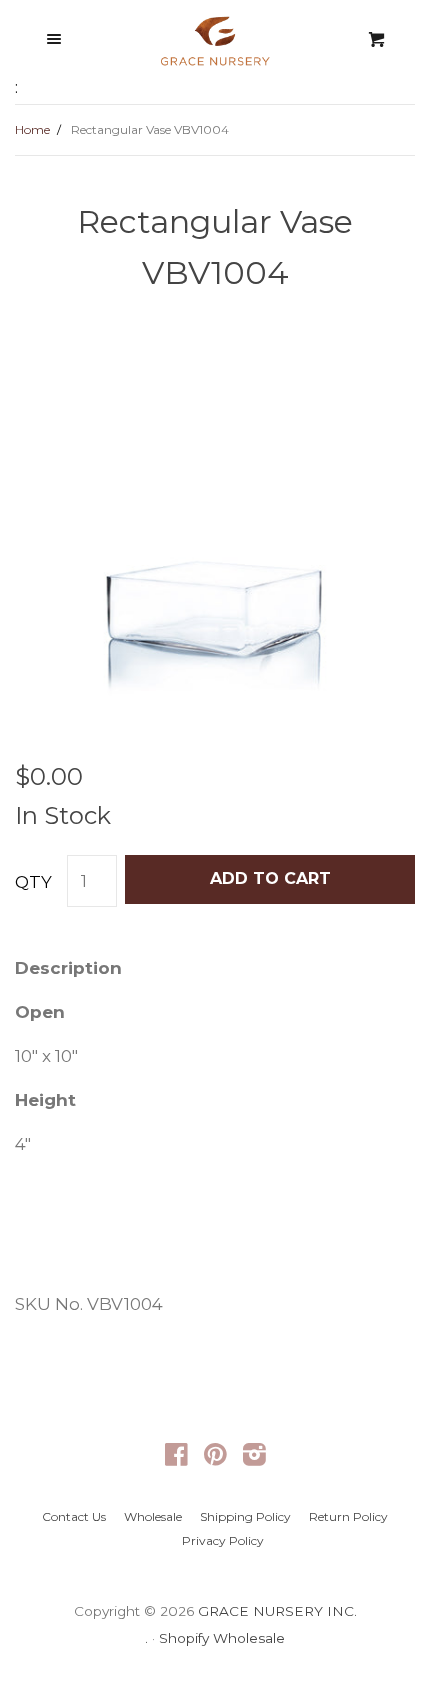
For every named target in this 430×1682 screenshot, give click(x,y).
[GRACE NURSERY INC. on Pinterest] (215, 1458)
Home (32, 129)
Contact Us (74, 1516)
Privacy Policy (223, 1540)
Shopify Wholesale (222, 1638)
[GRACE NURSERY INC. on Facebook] (176, 1458)
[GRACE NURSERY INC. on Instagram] (254, 1458)
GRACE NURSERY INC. (277, 1611)
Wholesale (153, 1516)
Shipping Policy (245, 1516)
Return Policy (348, 1516)
